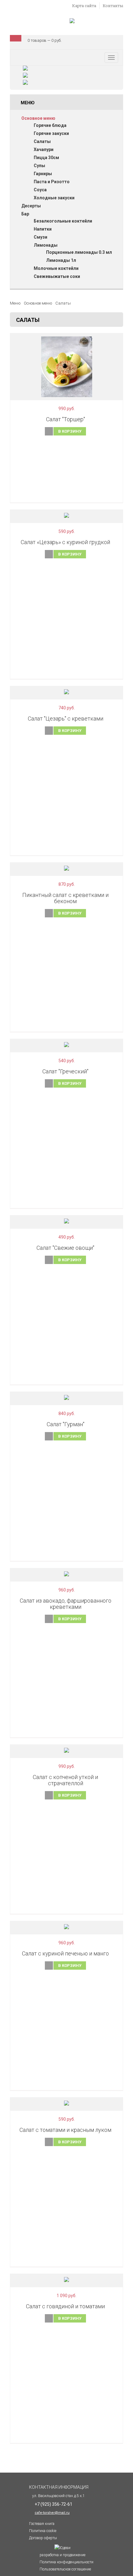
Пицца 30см (46, 158)
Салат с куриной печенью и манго (65, 1953)
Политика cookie (43, 2531)
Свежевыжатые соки (57, 276)
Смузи (41, 237)
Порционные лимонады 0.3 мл (79, 252)
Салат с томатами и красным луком (65, 2130)
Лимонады (46, 245)
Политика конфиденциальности (66, 2562)
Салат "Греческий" (65, 1071)
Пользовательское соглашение (65, 2569)
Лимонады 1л (61, 260)
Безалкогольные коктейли (63, 221)
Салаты (42, 141)
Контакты (113, 6)
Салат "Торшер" (66, 419)
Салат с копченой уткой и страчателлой (65, 1780)
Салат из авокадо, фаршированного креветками (66, 1604)
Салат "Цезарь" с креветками (66, 719)
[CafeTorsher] (72, 22)
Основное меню (38, 118)
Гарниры (43, 174)
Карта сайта (84, 6)
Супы (39, 166)
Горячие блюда (50, 125)
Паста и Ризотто (52, 182)
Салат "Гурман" (66, 1424)
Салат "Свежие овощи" (65, 1248)
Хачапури (44, 149)
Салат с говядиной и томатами (65, 2306)
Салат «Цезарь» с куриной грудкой (65, 542)
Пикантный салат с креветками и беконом (65, 898)
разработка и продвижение (62, 2555)
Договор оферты (43, 2538)
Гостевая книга (42, 2524)
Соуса (40, 190)
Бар (25, 214)
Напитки (43, 229)
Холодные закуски (54, 198)
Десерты (31, 206)
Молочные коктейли (56, 268)
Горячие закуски (51, 133)
